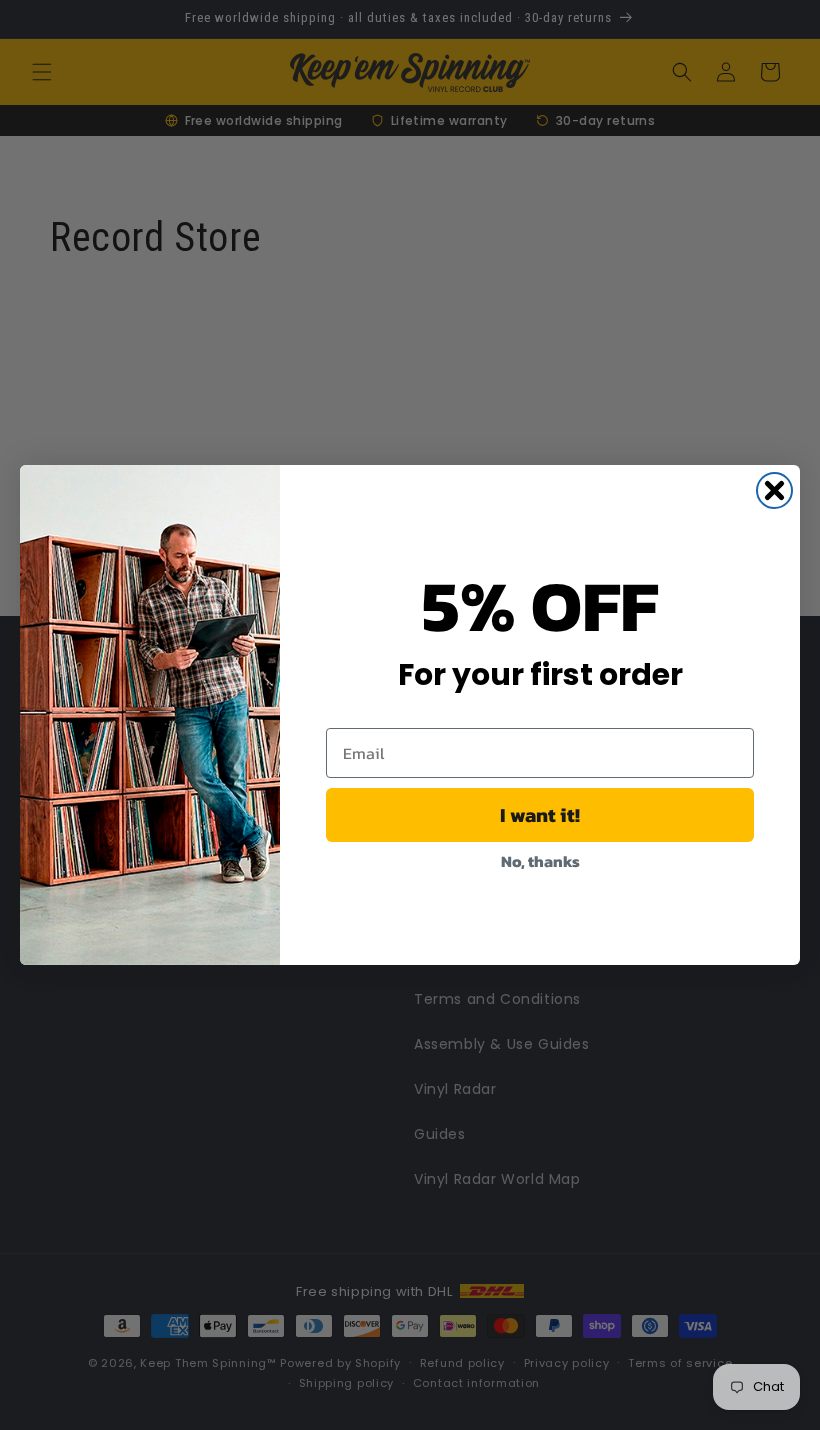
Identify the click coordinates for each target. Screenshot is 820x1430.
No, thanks (540, 861)
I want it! (540, 815)
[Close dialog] (774, 490)
